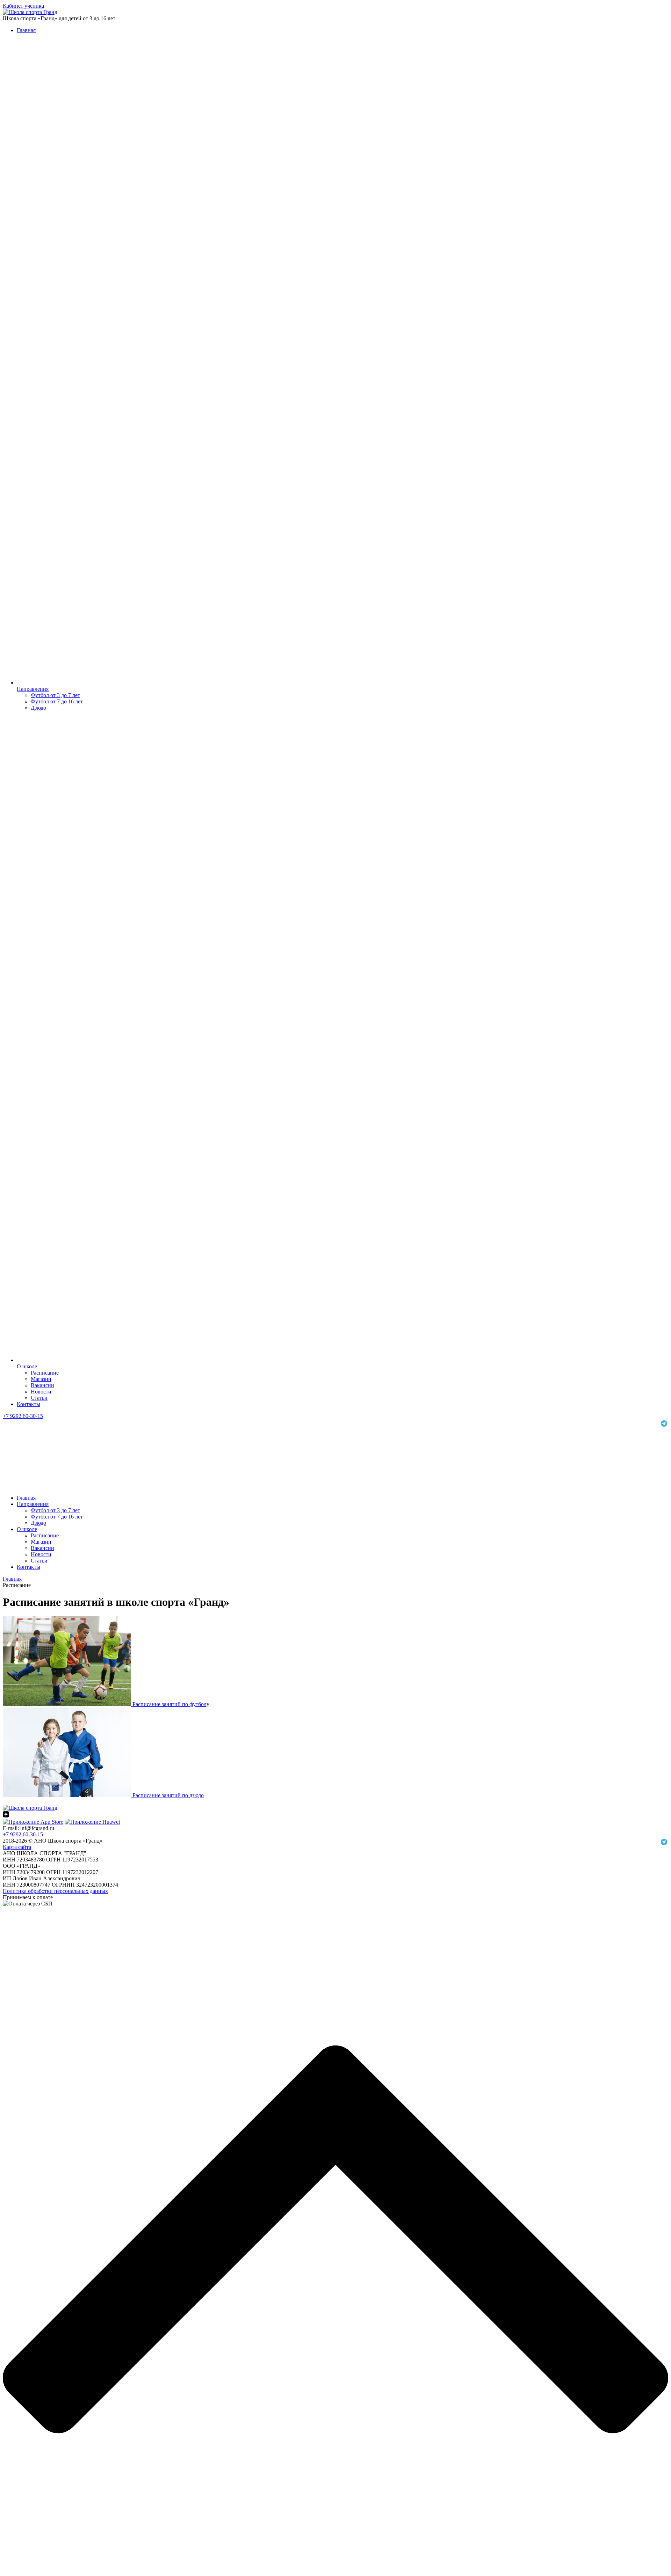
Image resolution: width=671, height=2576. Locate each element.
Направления (33, 689)
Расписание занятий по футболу (171, 1704)
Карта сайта (17, 1847)
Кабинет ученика (23, 6)
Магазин (41, 1379)
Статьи (39, 1398)
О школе (27, 1366)
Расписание (45, 1373)
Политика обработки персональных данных (55, 1891)
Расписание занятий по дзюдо (168, 1795)
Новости (41, 1392)
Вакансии (42, 1385)
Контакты (28, 1404)
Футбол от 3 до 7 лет (55, 695)
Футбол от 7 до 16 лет (57, 701)
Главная (26, 30)
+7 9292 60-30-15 (23, 1416)
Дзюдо (38, 708)
